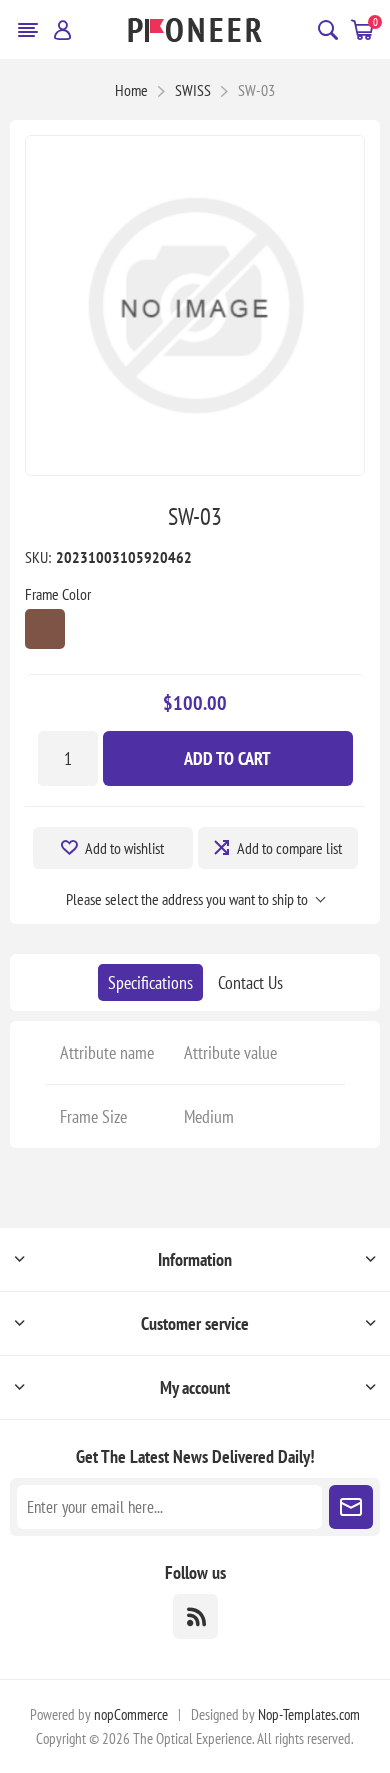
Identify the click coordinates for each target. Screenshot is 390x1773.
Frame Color (58, 594)
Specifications (150, 982)
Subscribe (351, 1507)
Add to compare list (289, 848)
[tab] (150, 982)
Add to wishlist (124, 848)
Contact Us (250, 982)
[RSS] (195, 1616)
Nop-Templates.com (309, 1714)
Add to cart (227, 758)
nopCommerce (131, 1714)
